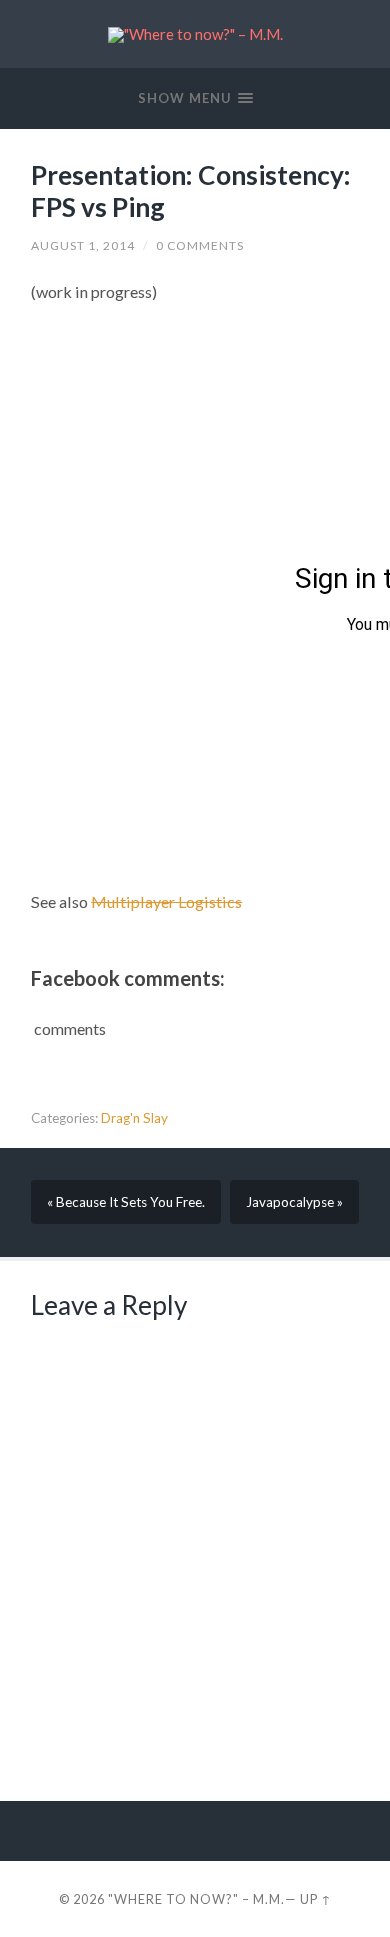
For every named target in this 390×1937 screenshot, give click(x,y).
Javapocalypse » (294, 1202)
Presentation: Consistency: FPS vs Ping (191, 191)
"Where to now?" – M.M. (196, 1899)
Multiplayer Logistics (166, 901)
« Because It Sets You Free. (126, 1202)
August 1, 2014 (83, 245)
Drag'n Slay (134, 1118)
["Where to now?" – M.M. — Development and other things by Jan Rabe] (195, 35)
